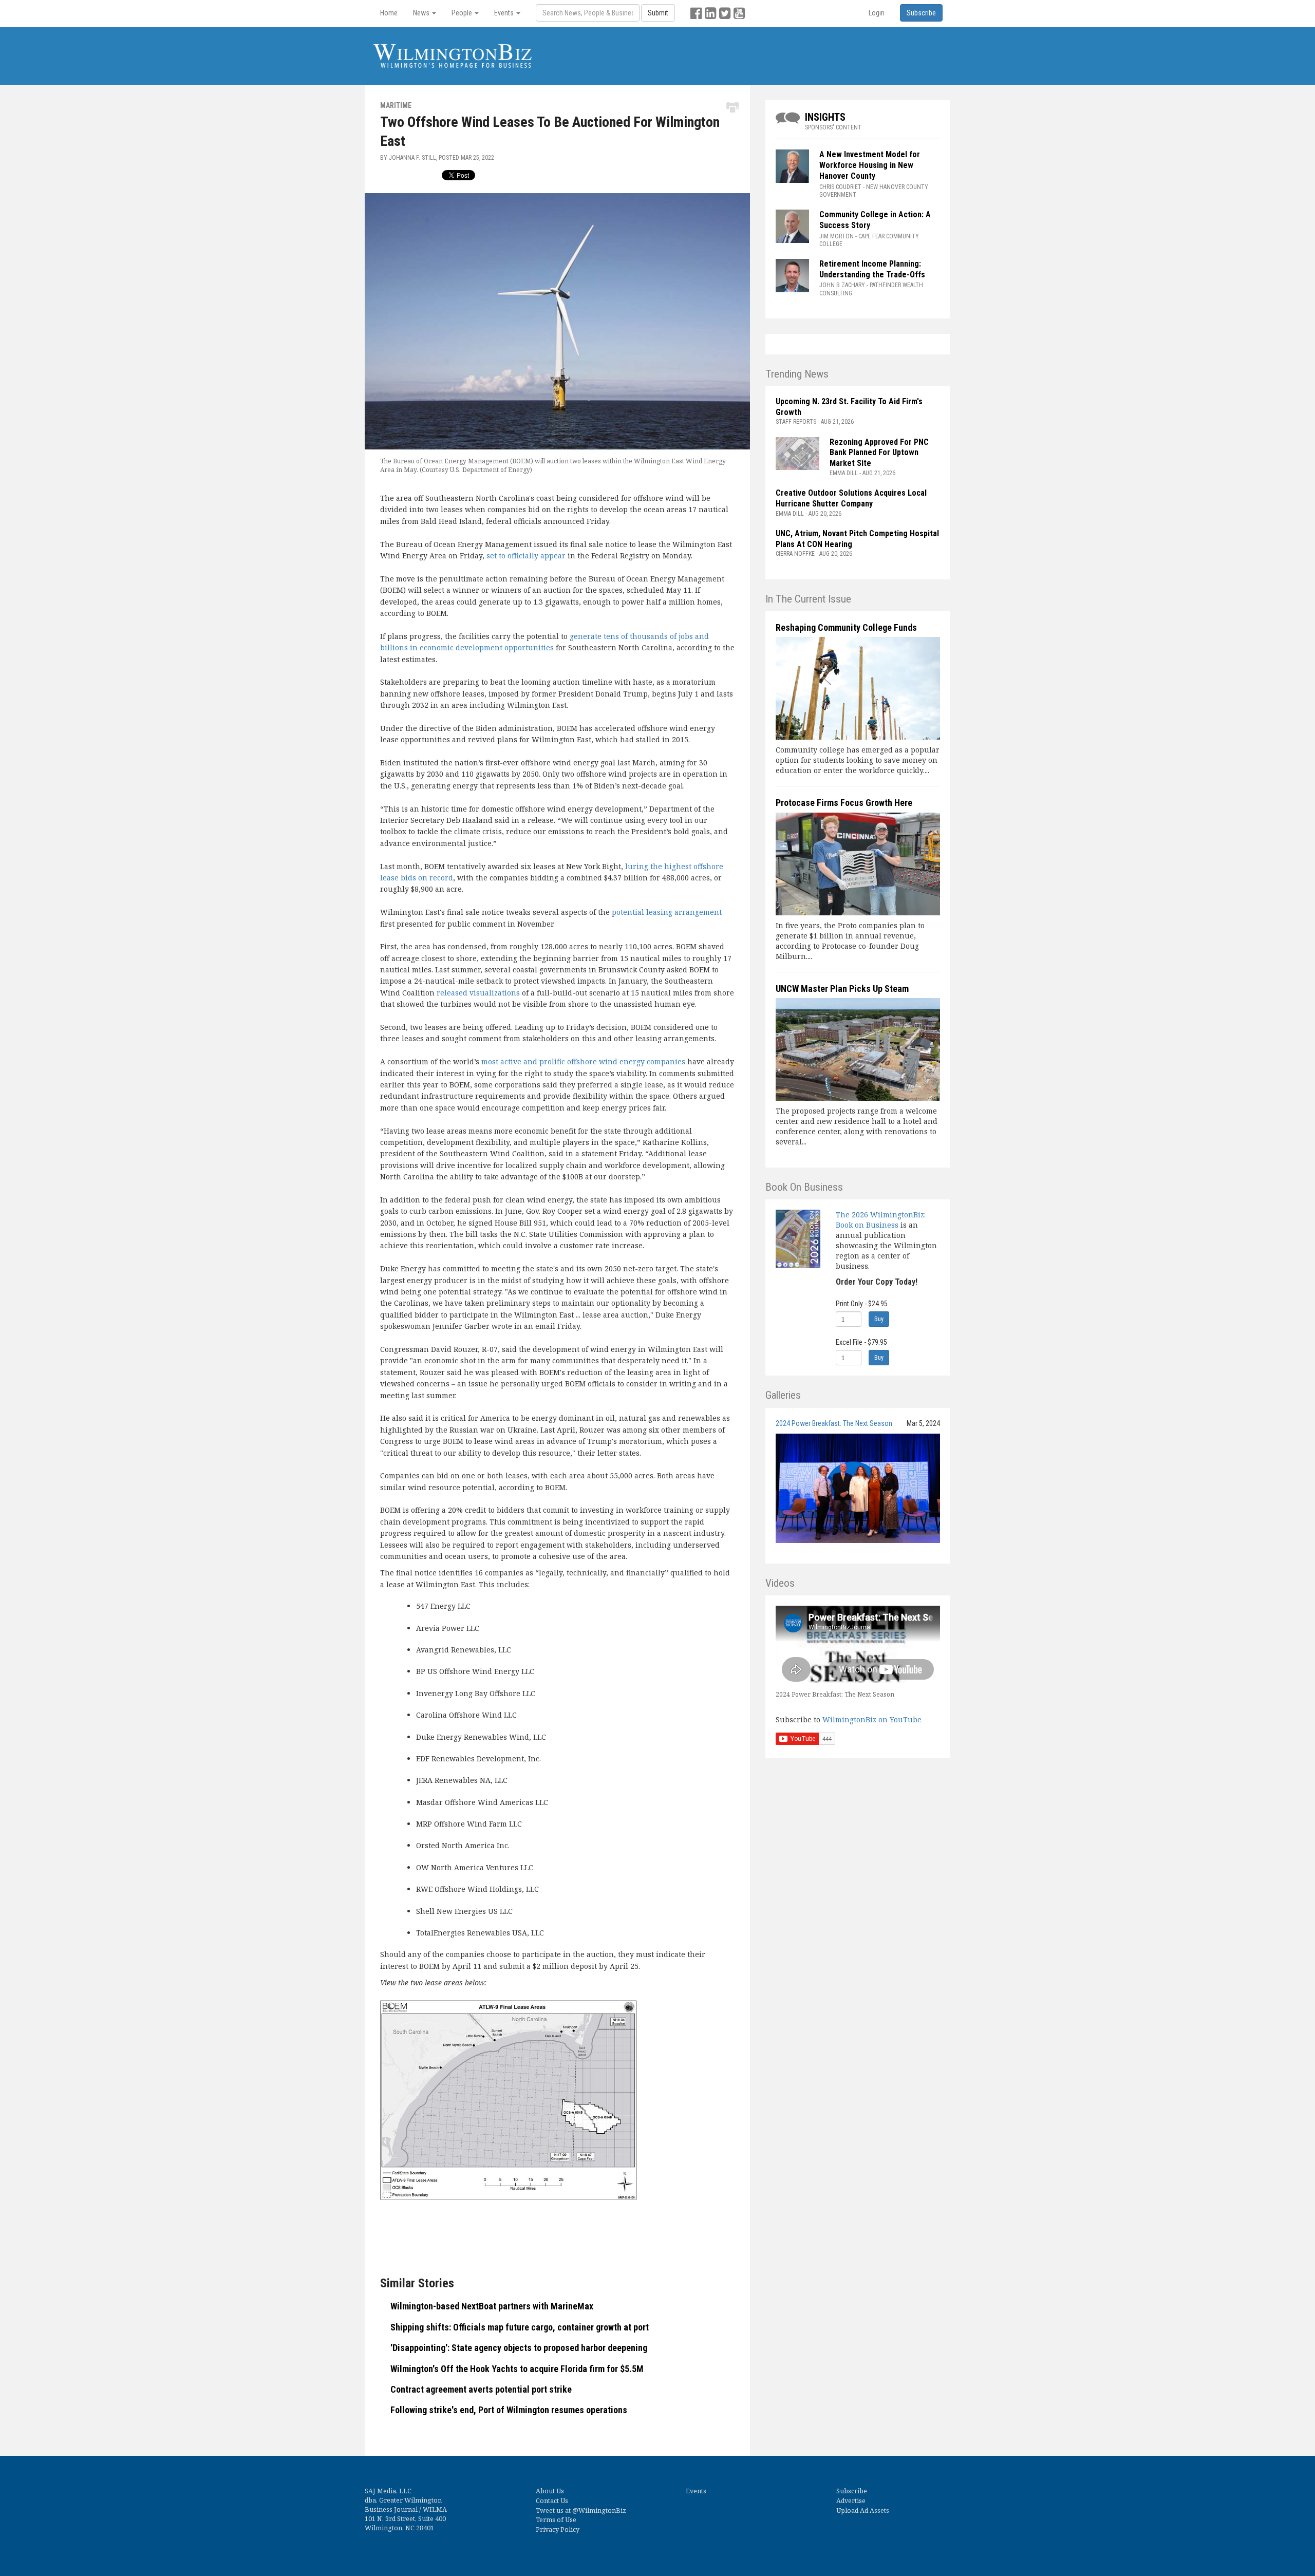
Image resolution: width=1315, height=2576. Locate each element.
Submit (658, 13)
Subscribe (852, 2491)
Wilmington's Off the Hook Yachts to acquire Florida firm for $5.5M (517, 2369)
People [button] (463, 13)
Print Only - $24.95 (862, 1304)
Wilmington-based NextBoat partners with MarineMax (492, 2306)
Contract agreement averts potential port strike (481, 2389)
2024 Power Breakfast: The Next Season (834, 1423)
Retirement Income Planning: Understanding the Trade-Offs (872, 269)
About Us (550, 2491)
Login (877, 13)
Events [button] (505, 13)
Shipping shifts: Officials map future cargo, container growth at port (520, 2327)
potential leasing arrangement (667, 912)
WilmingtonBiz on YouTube (872, 1719)
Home (389, 13)
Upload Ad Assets (863, 2511)
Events (696, 2491)
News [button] (422, 13)
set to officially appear (526, 556)
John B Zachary (842, 285)
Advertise (851, 2501)
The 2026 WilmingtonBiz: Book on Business (881, 1220)
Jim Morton (837, 236)
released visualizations (478, 993)
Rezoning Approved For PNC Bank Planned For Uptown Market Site (879, 453)
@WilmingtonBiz (599, 2511)
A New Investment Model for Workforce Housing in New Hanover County (870, 165)
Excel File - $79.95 (861, 1342)
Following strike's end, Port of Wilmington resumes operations (509, 2410)
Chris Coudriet (840, 187)
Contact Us (552, 2501)
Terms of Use (556, 2520)
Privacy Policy (558, 2530)
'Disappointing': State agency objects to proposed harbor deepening (519, 2348)
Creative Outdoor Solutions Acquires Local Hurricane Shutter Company (851, 498)
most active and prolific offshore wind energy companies (583, 1061)
